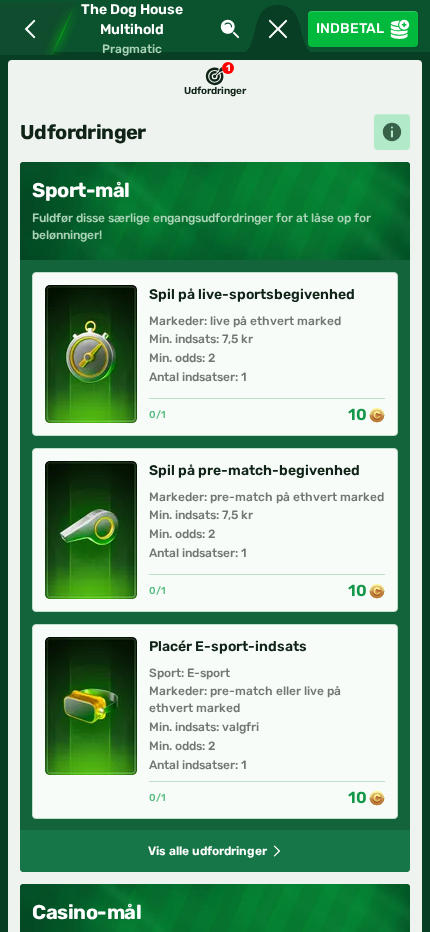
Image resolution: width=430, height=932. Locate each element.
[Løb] (278, 29)
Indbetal (350, 28)
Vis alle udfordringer (207, 851)
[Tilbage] (26, 29)
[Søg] (230, 29)
